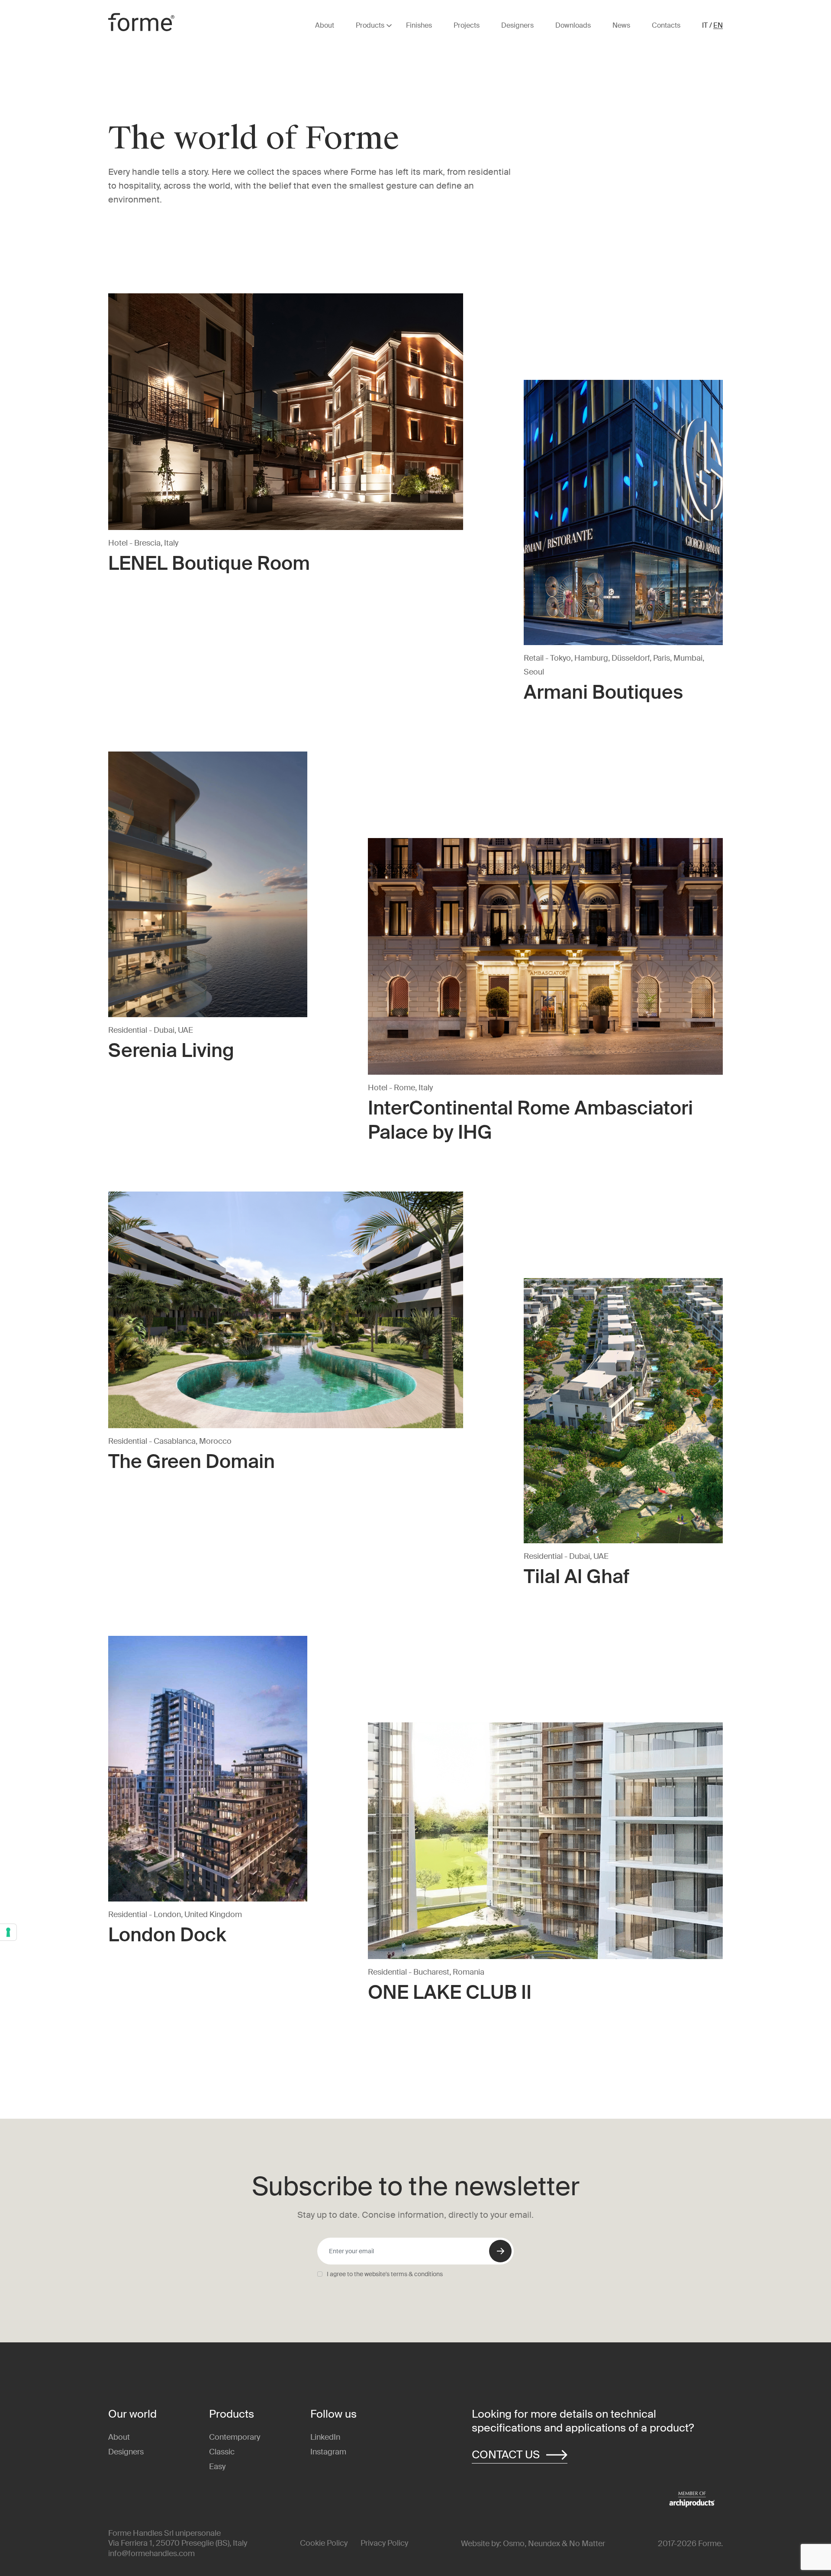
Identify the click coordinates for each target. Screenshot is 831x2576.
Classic (222, 2452)
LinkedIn (325, 2437)
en (718, 26)
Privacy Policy (384, 2543)
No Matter (587, 2544)
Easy (217, 2467)
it (705, 26)
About (119, 2437)
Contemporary (235, 2437)
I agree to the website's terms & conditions (385, 2274)
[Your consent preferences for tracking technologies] (8, 1932)
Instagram (328, 2452)
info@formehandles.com (151, 2554)
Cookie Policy (324, 2543)
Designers (126, 2452)
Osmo (514, 2544)
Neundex (544, 2544)
